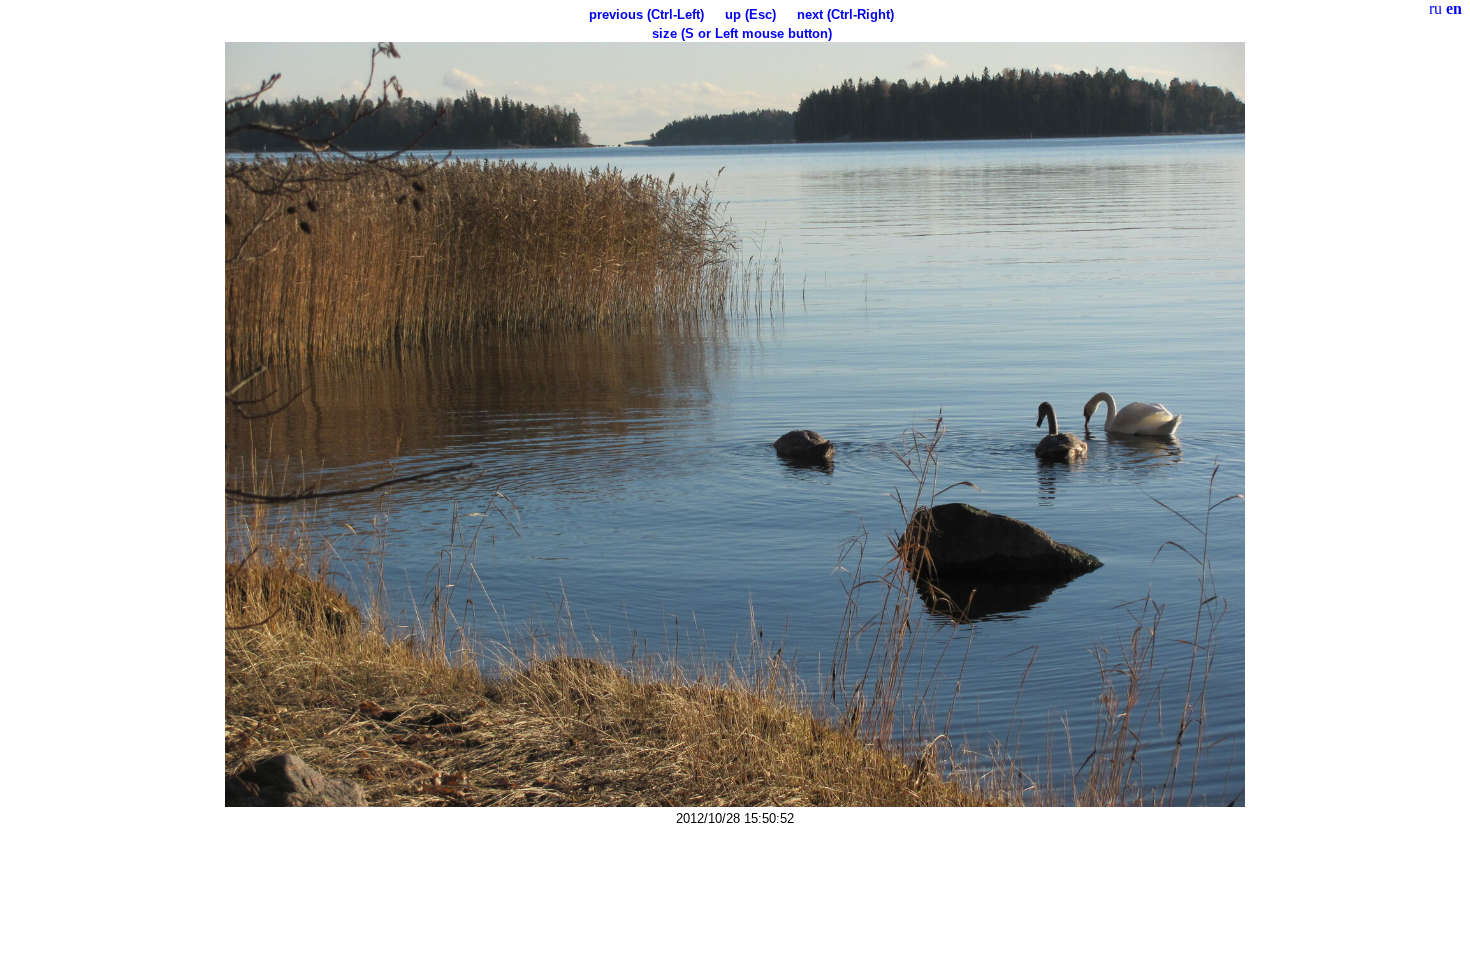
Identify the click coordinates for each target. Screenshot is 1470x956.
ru (1435, 8)
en (1454, 8)
